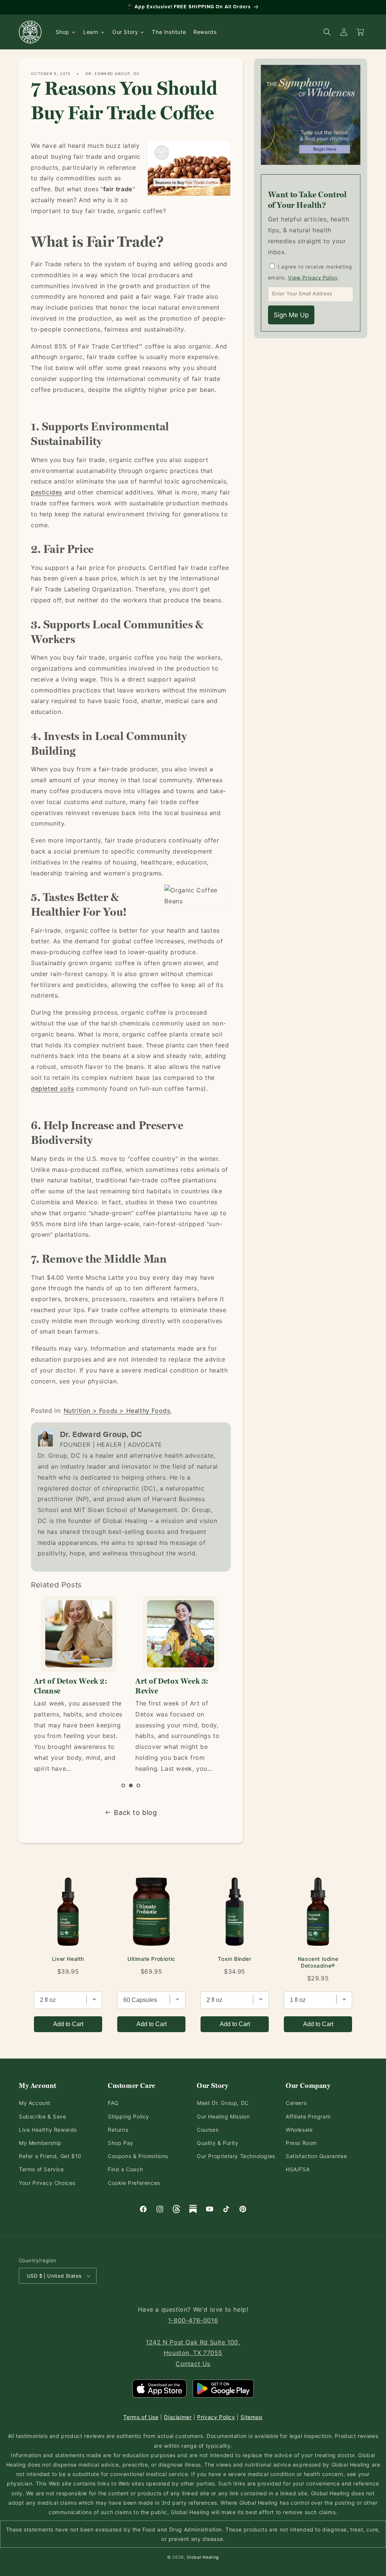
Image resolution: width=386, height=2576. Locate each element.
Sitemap (251, 2417)
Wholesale (299, 2130)
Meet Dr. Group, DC (223, 2103)
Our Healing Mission (223, 2116)
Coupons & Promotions (138, 2156)
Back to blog (135, 1812)
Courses (208, 2130)
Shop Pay (121, 2143)
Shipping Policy (129, 2116)
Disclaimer (178, 2417)
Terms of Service (41, 2169)
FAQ (113, 2103)
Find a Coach (125, 2169)
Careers (296, 2103)
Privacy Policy (216, 2417)
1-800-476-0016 (193, 2320)
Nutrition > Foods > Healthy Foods (117, 1411)
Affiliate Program (308, 2116)
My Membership (40, 2143)
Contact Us (193, 2364)
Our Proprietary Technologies (236, 2156)
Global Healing (203, 2557)
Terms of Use (141, 2417)
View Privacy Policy (313, 278)
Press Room (301, 2143)
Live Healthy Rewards (48, 2130)
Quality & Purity (218, 2143)
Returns (118, 2130)
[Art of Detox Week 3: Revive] (180, 1634)
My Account (35, 2103)
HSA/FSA (298, 2169)
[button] (123, 1785)
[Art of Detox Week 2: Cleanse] (79, 1634)
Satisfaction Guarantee (316, 2156)
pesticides (47, 492)
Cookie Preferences (134, 2183)
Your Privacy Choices (47, 2183)
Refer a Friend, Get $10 (50, 2156)
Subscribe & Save (43, 2116)
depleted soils (52, 1088)
